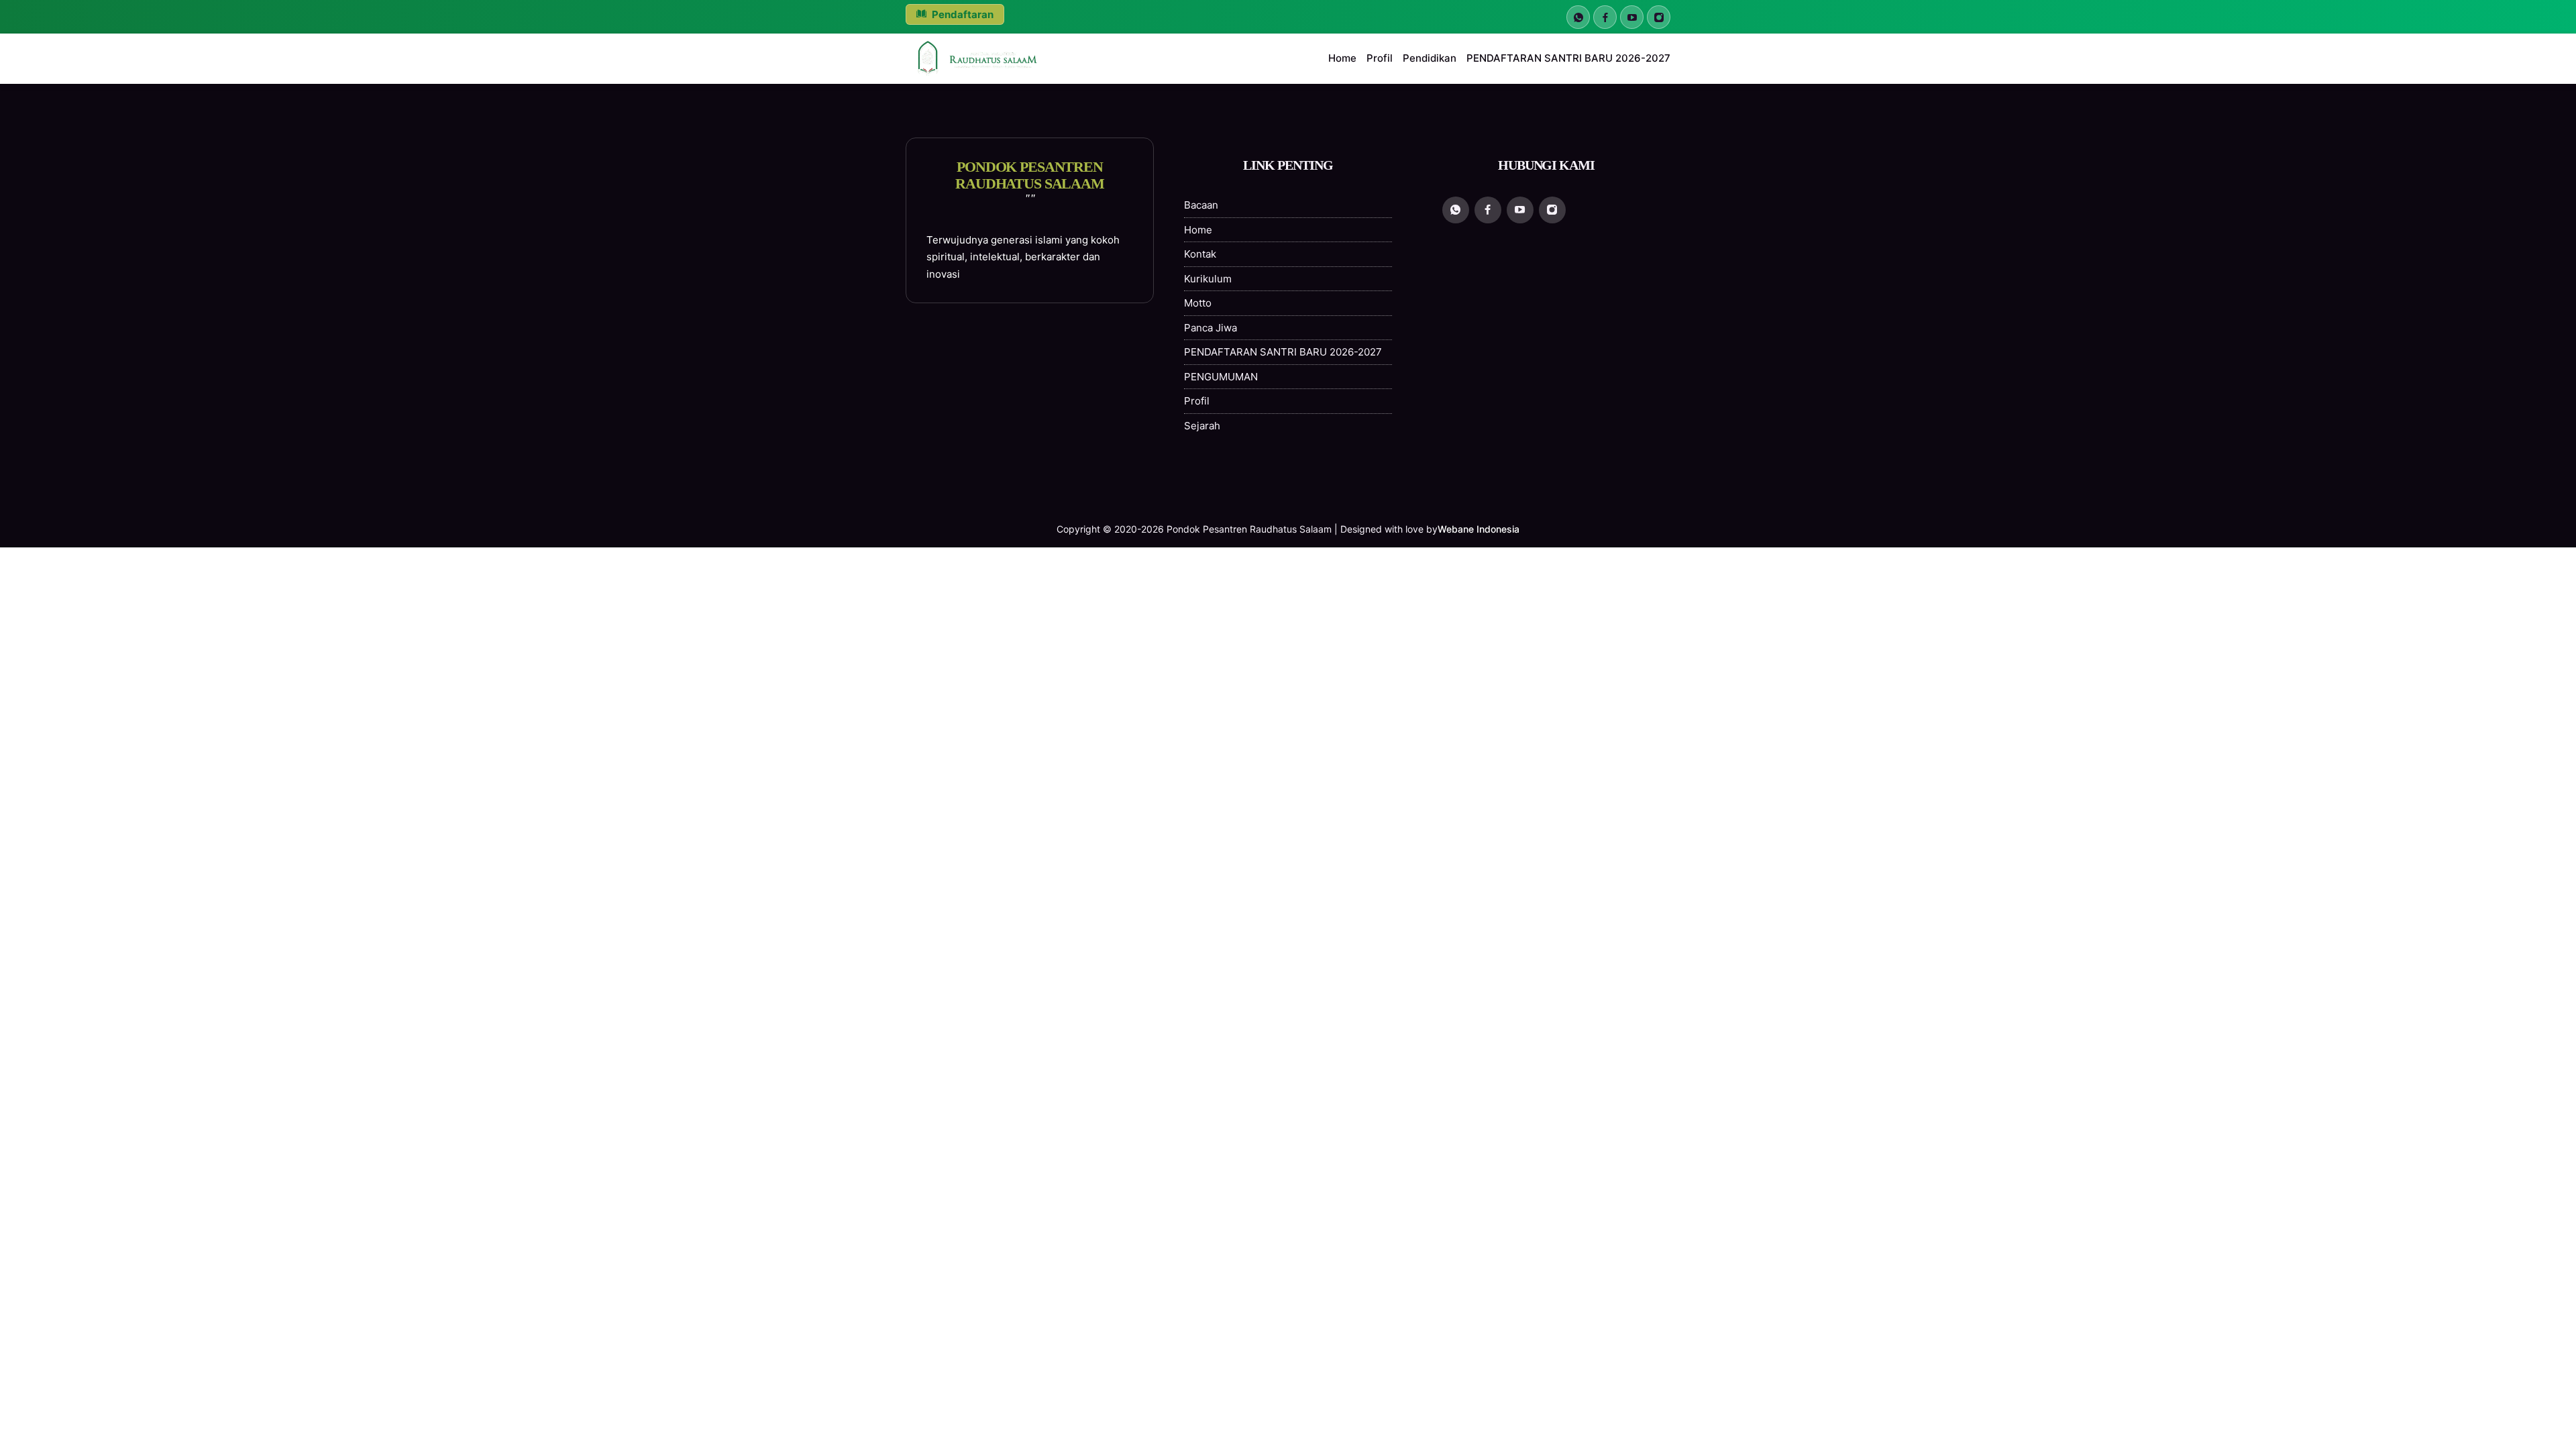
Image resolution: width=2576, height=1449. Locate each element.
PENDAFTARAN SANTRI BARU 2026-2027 (1568, 58)
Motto (1198, 303)
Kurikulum (1208, 279)
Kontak (1200, 254)
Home (1342, 58)
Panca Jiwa (1211, 328)
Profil (1380, 58)
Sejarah (1202, 426)
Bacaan (1201, 205)
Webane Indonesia (1479, 529)
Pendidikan (1430, 58)
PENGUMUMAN (1221, 377)
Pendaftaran (962, 14)
